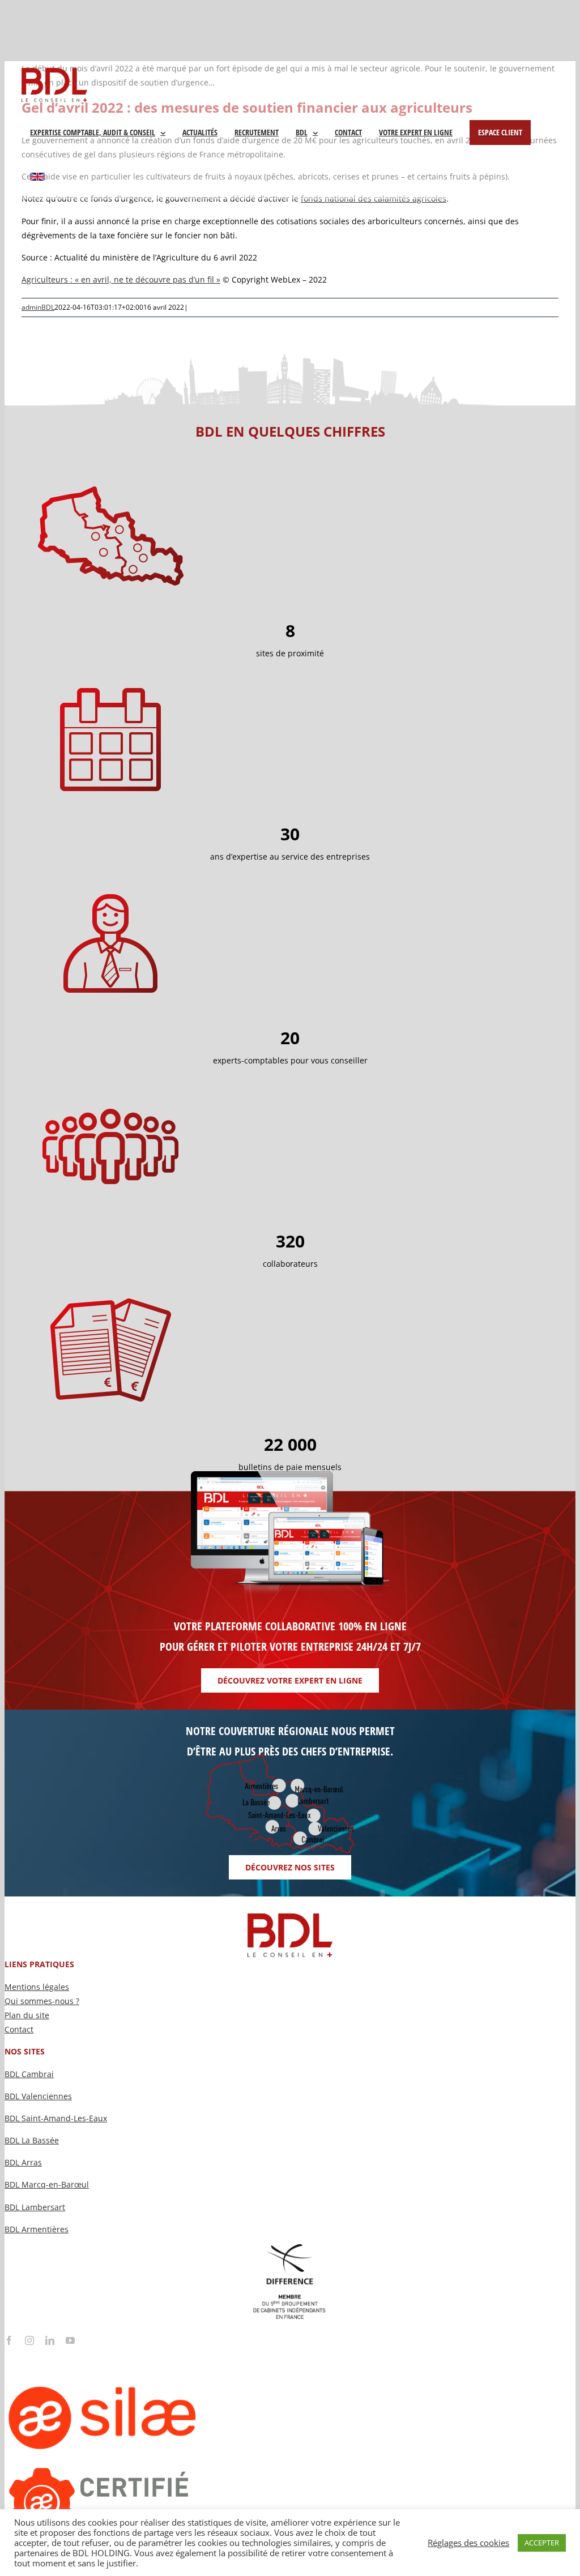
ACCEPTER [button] (542, 2543)
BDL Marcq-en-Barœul (47, 2184)
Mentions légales (37, 1987)
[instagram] (29, 2340)
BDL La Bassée (32, 2140)
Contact (19, 2029)
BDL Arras (23, 2162)
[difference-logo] (290, 2248)
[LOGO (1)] (146, 2349)
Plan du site (27, 2015)
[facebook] (9, 2340)
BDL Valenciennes (38, 2096)
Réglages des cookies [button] (468, 2543)
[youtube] (70, 2340)
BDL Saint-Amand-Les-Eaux (56, 2118)
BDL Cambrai (29, 2074)
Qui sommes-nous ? (42, 2001)
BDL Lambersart (35, 2207)
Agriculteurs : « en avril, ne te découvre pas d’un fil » (121, 279)
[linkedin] (50, 2340)
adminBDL (38, 307)
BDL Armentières (37, 2229)
